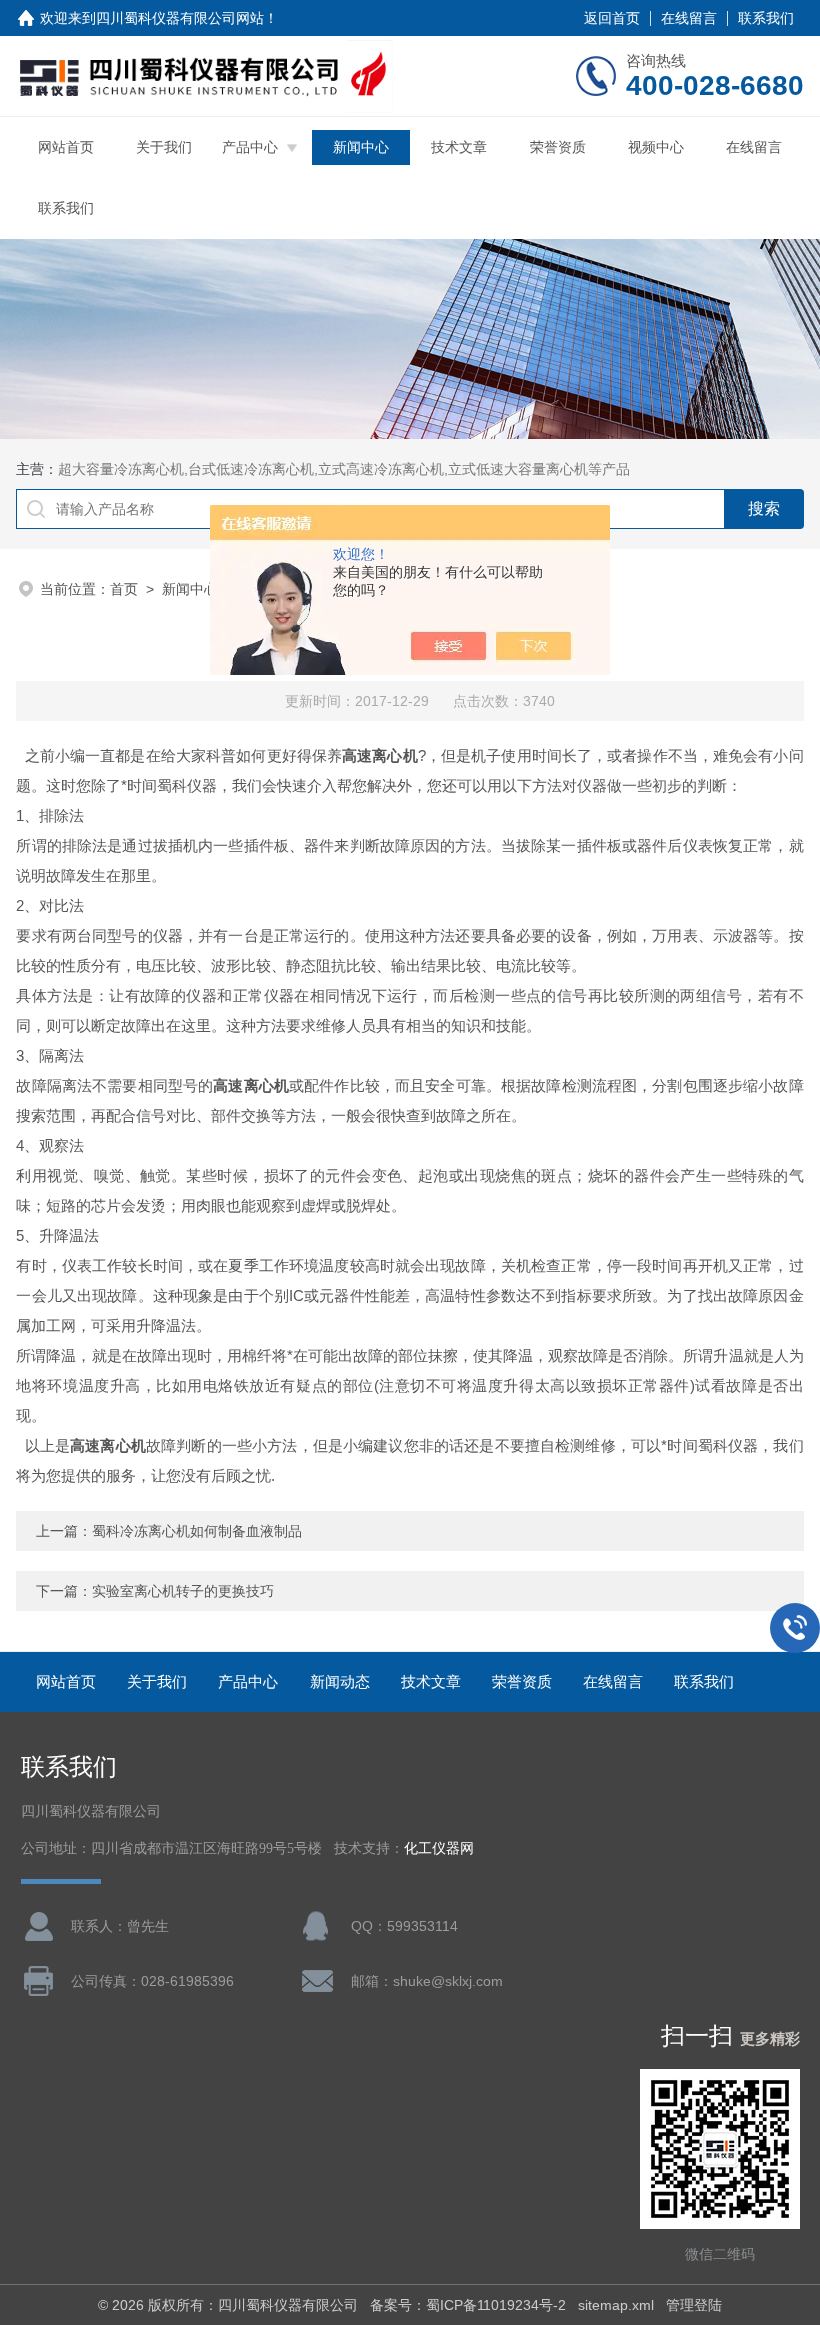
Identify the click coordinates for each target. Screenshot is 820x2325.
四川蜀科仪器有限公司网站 (180, 18)
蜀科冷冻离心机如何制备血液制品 (197, 1531)
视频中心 (656, 147)
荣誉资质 (558, 147)
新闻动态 (340, 1681)
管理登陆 (694, 2305)
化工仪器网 (439, 1848)
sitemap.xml (616, 2305)
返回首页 (612, 18)
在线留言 (689, 18)
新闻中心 (361, 147)
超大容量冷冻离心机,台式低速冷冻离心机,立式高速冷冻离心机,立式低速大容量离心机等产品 (344, 469)
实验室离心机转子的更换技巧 (183, 1591)
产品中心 (250, 147)
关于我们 (164, 147)
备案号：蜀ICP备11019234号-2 (468, 2305)
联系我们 (766, 18)
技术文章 (459, 147)
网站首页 (66, 147)
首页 (124, 589)
